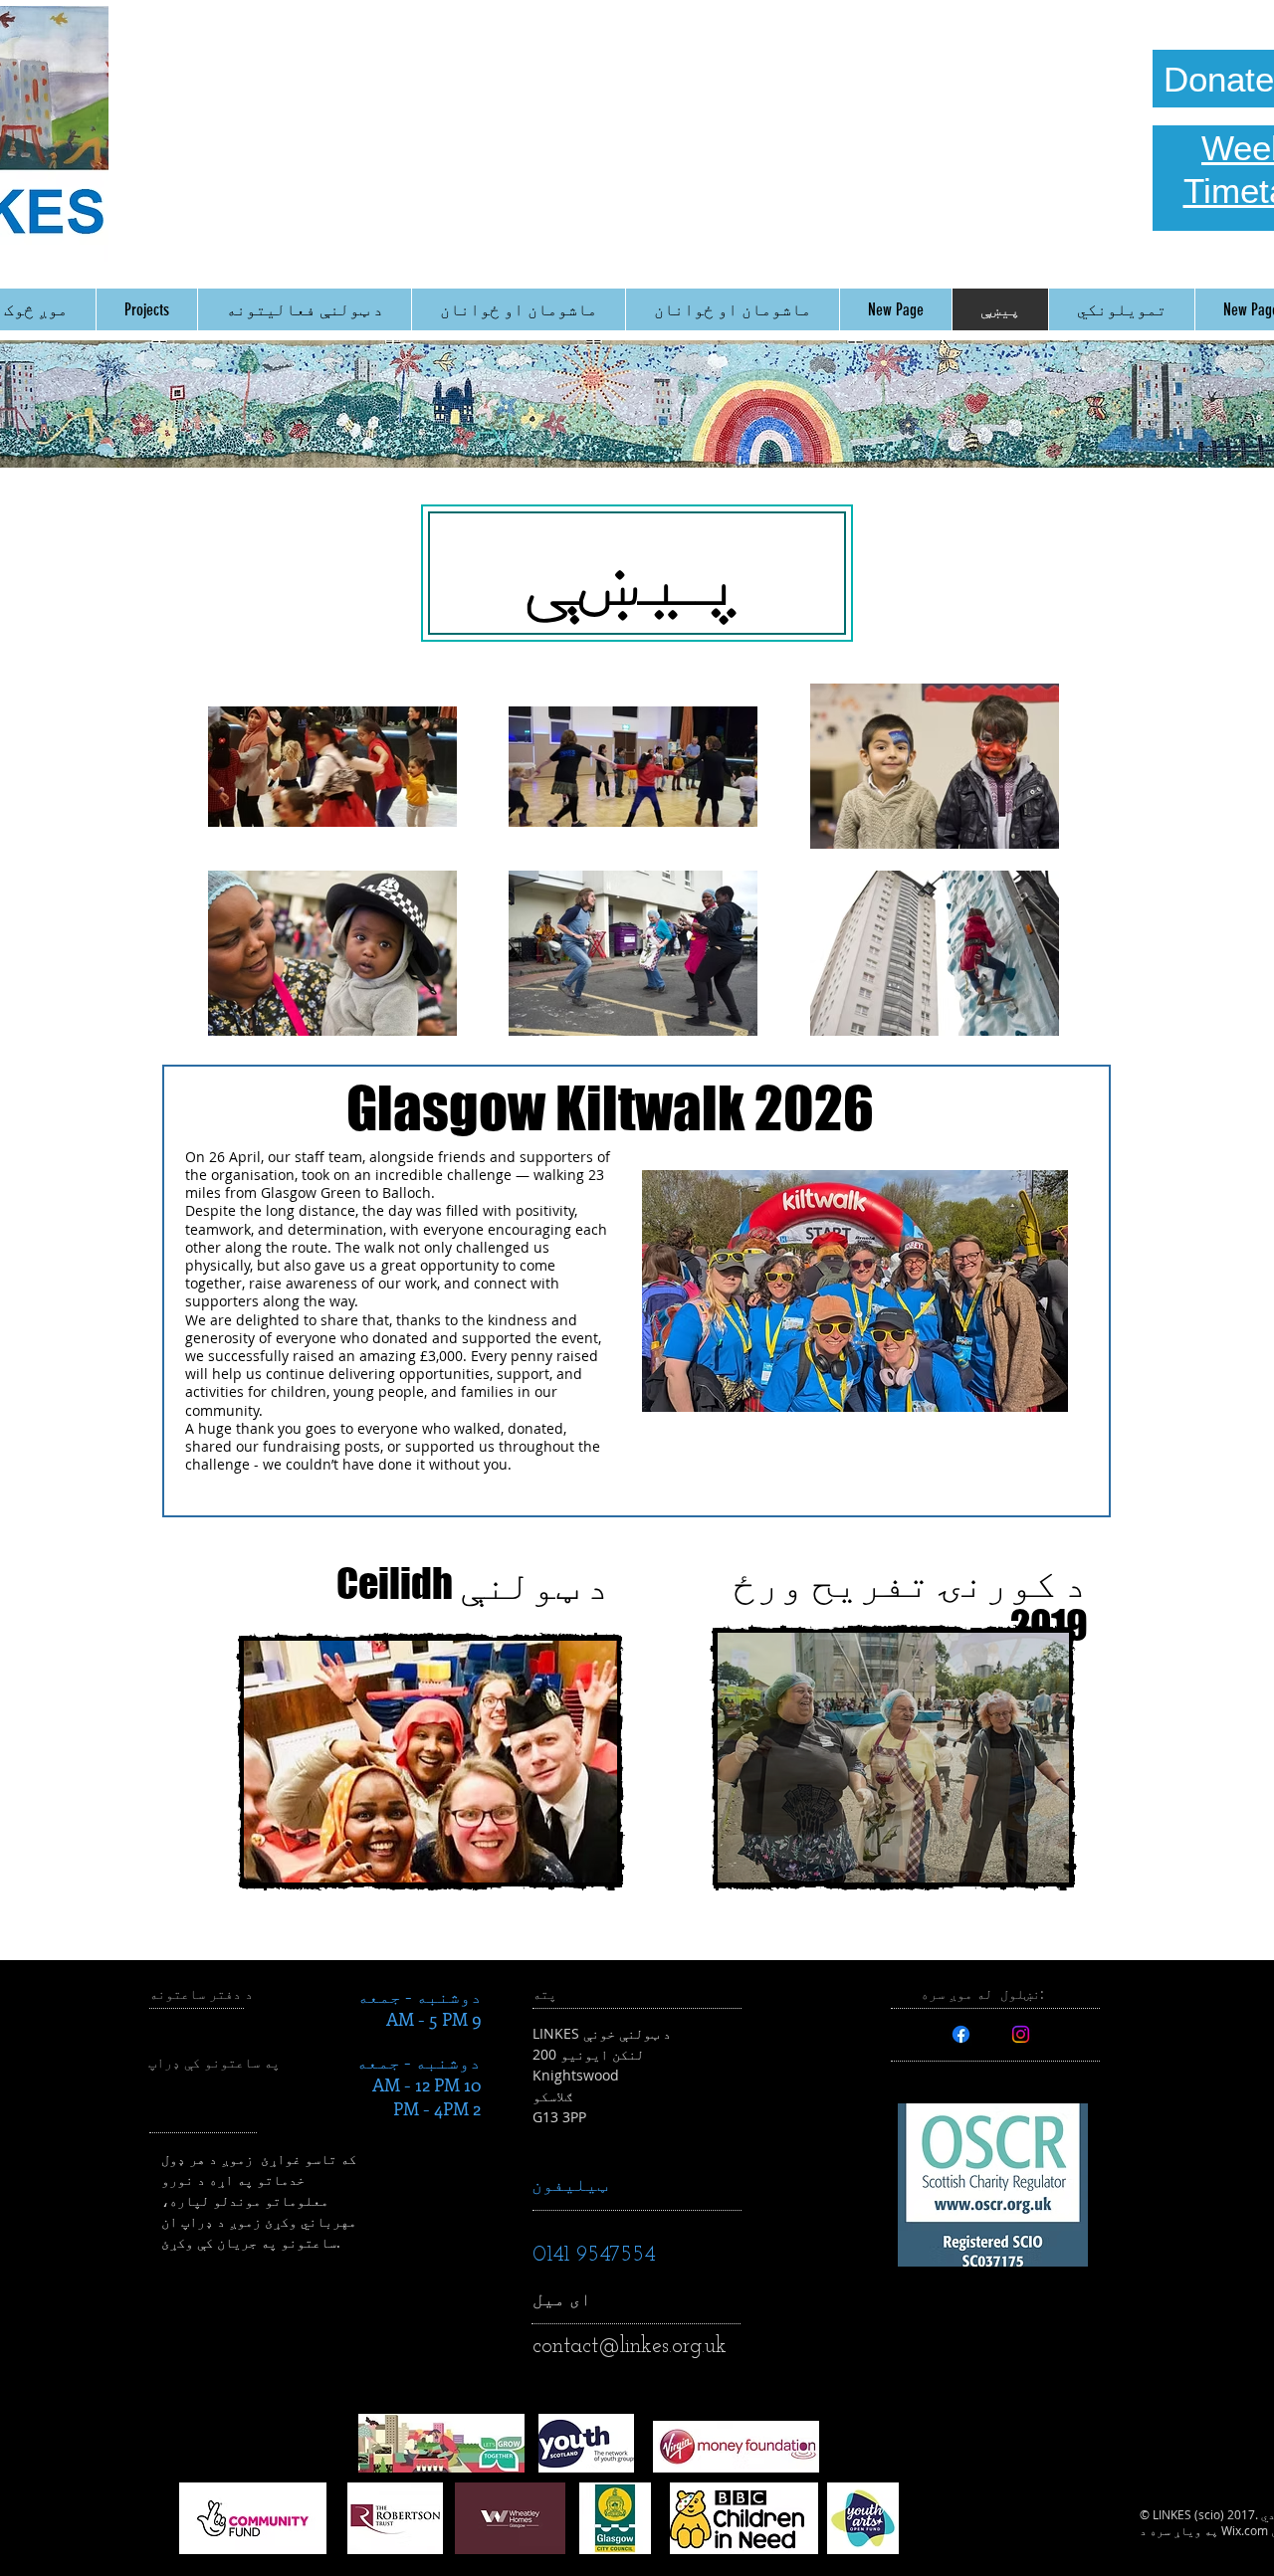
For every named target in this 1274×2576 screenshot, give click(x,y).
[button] (430, 1762)
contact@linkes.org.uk (630, 2347)
